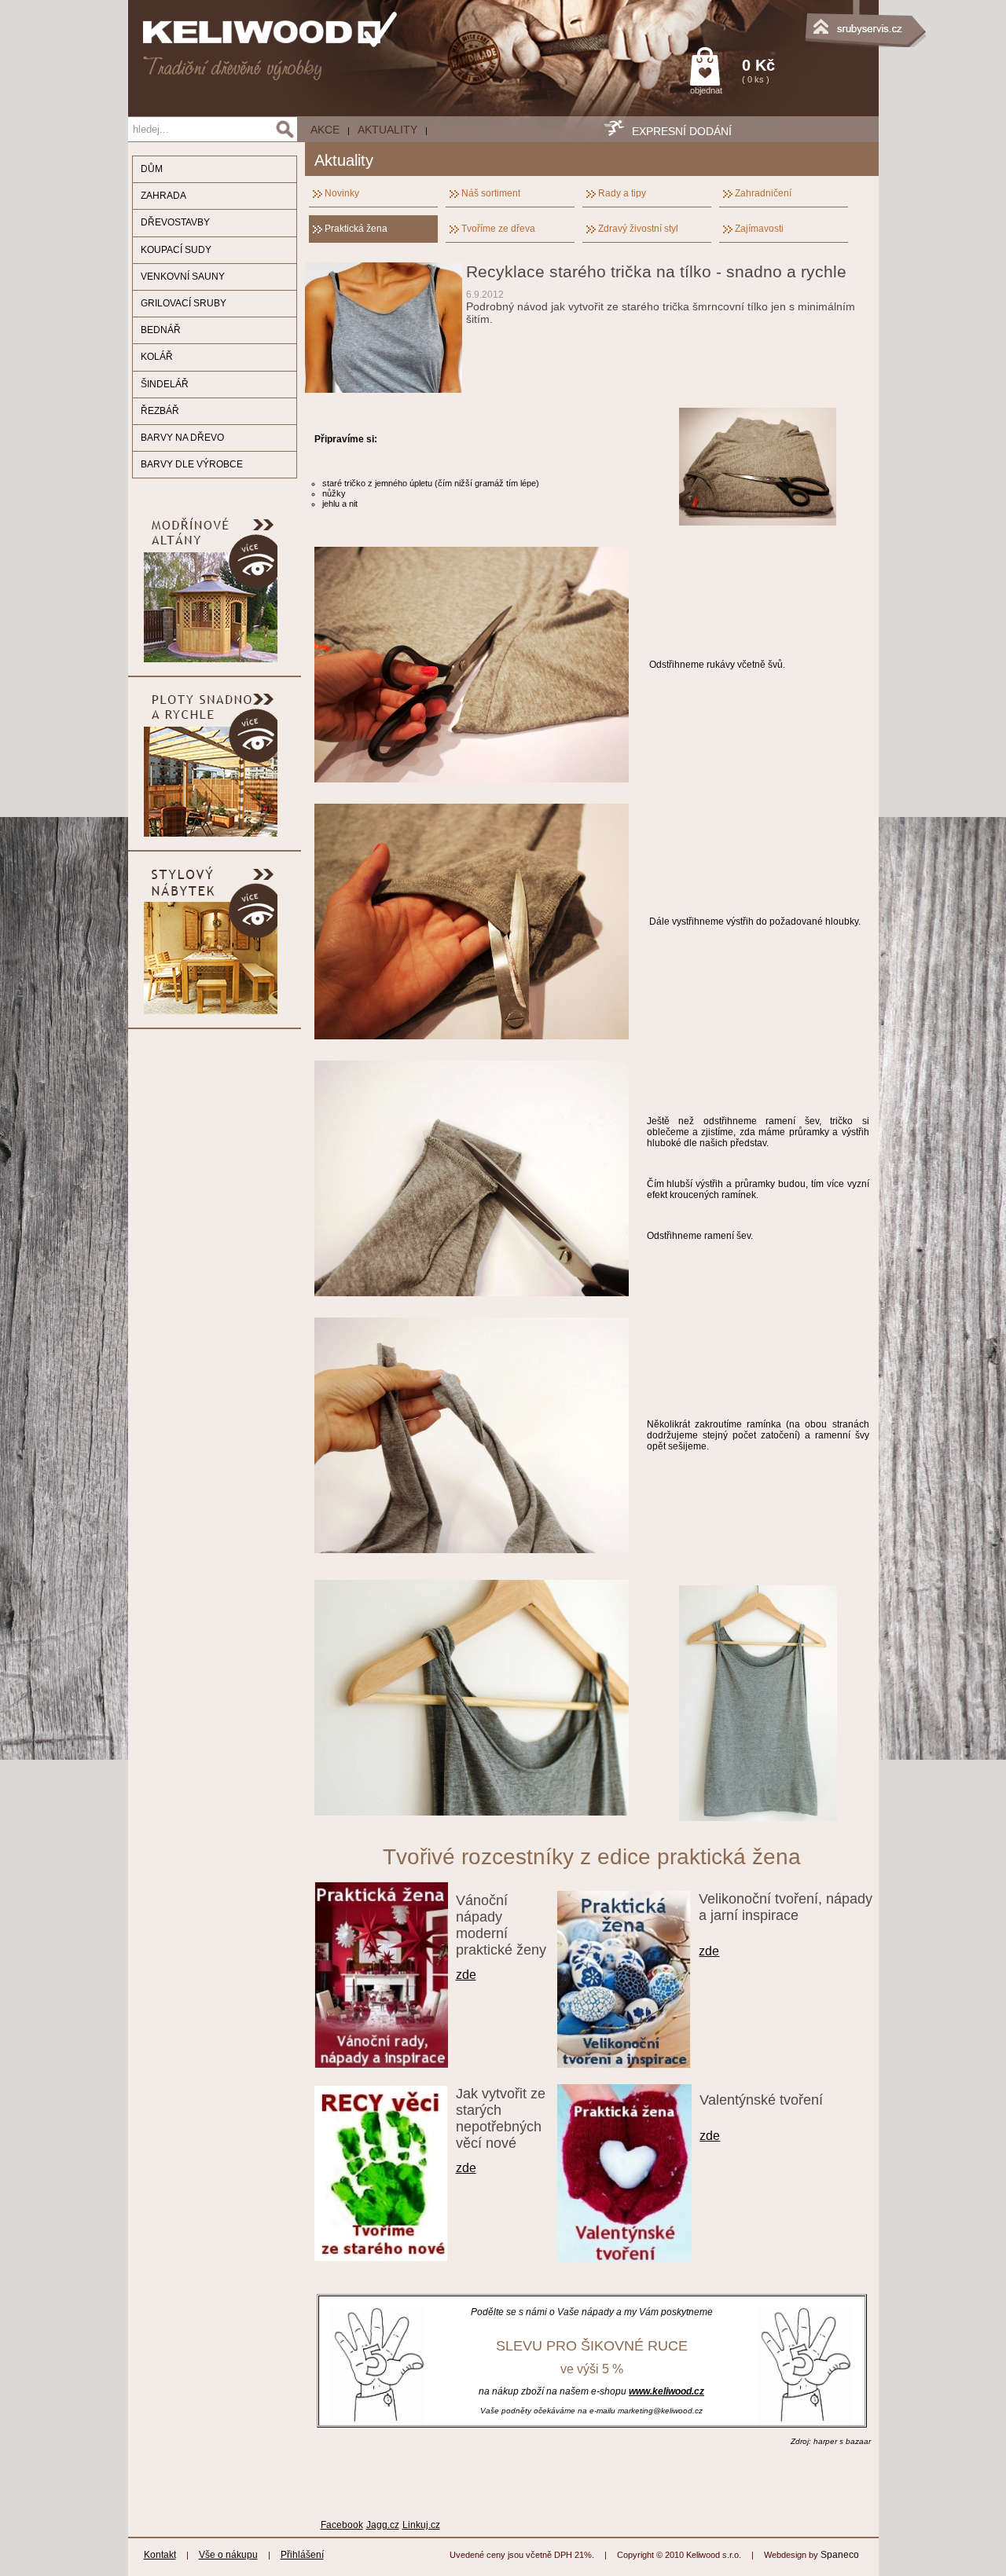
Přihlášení (302, 2555)
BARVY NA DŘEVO (182, 438)
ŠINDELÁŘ (165, 384)
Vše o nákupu (228, 2555)
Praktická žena (356, 229)
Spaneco (840, 2555)
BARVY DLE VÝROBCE (192, 464)
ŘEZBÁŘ (160, 411)
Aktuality (387, 130)
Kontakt (160, 2555)
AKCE (325, 130)
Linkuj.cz (421, 2525)
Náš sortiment (491, 193)
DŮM (152, 169)
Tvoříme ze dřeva (498, 229)
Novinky (342, 193)
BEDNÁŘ (161, 330)
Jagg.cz (383, 2525)
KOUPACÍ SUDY (176, 250)
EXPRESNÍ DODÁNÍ (682, 131)
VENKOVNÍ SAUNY (183, 277)
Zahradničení (763, 193)
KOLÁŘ (157, 357)
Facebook (342, 2525)
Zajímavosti (759, 229)
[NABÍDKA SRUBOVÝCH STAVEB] (800, 20)
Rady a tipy (622, 193)
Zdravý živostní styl (638, 229)
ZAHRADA (163, 196)
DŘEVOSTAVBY (175, 222)
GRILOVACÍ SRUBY (184, 303)
